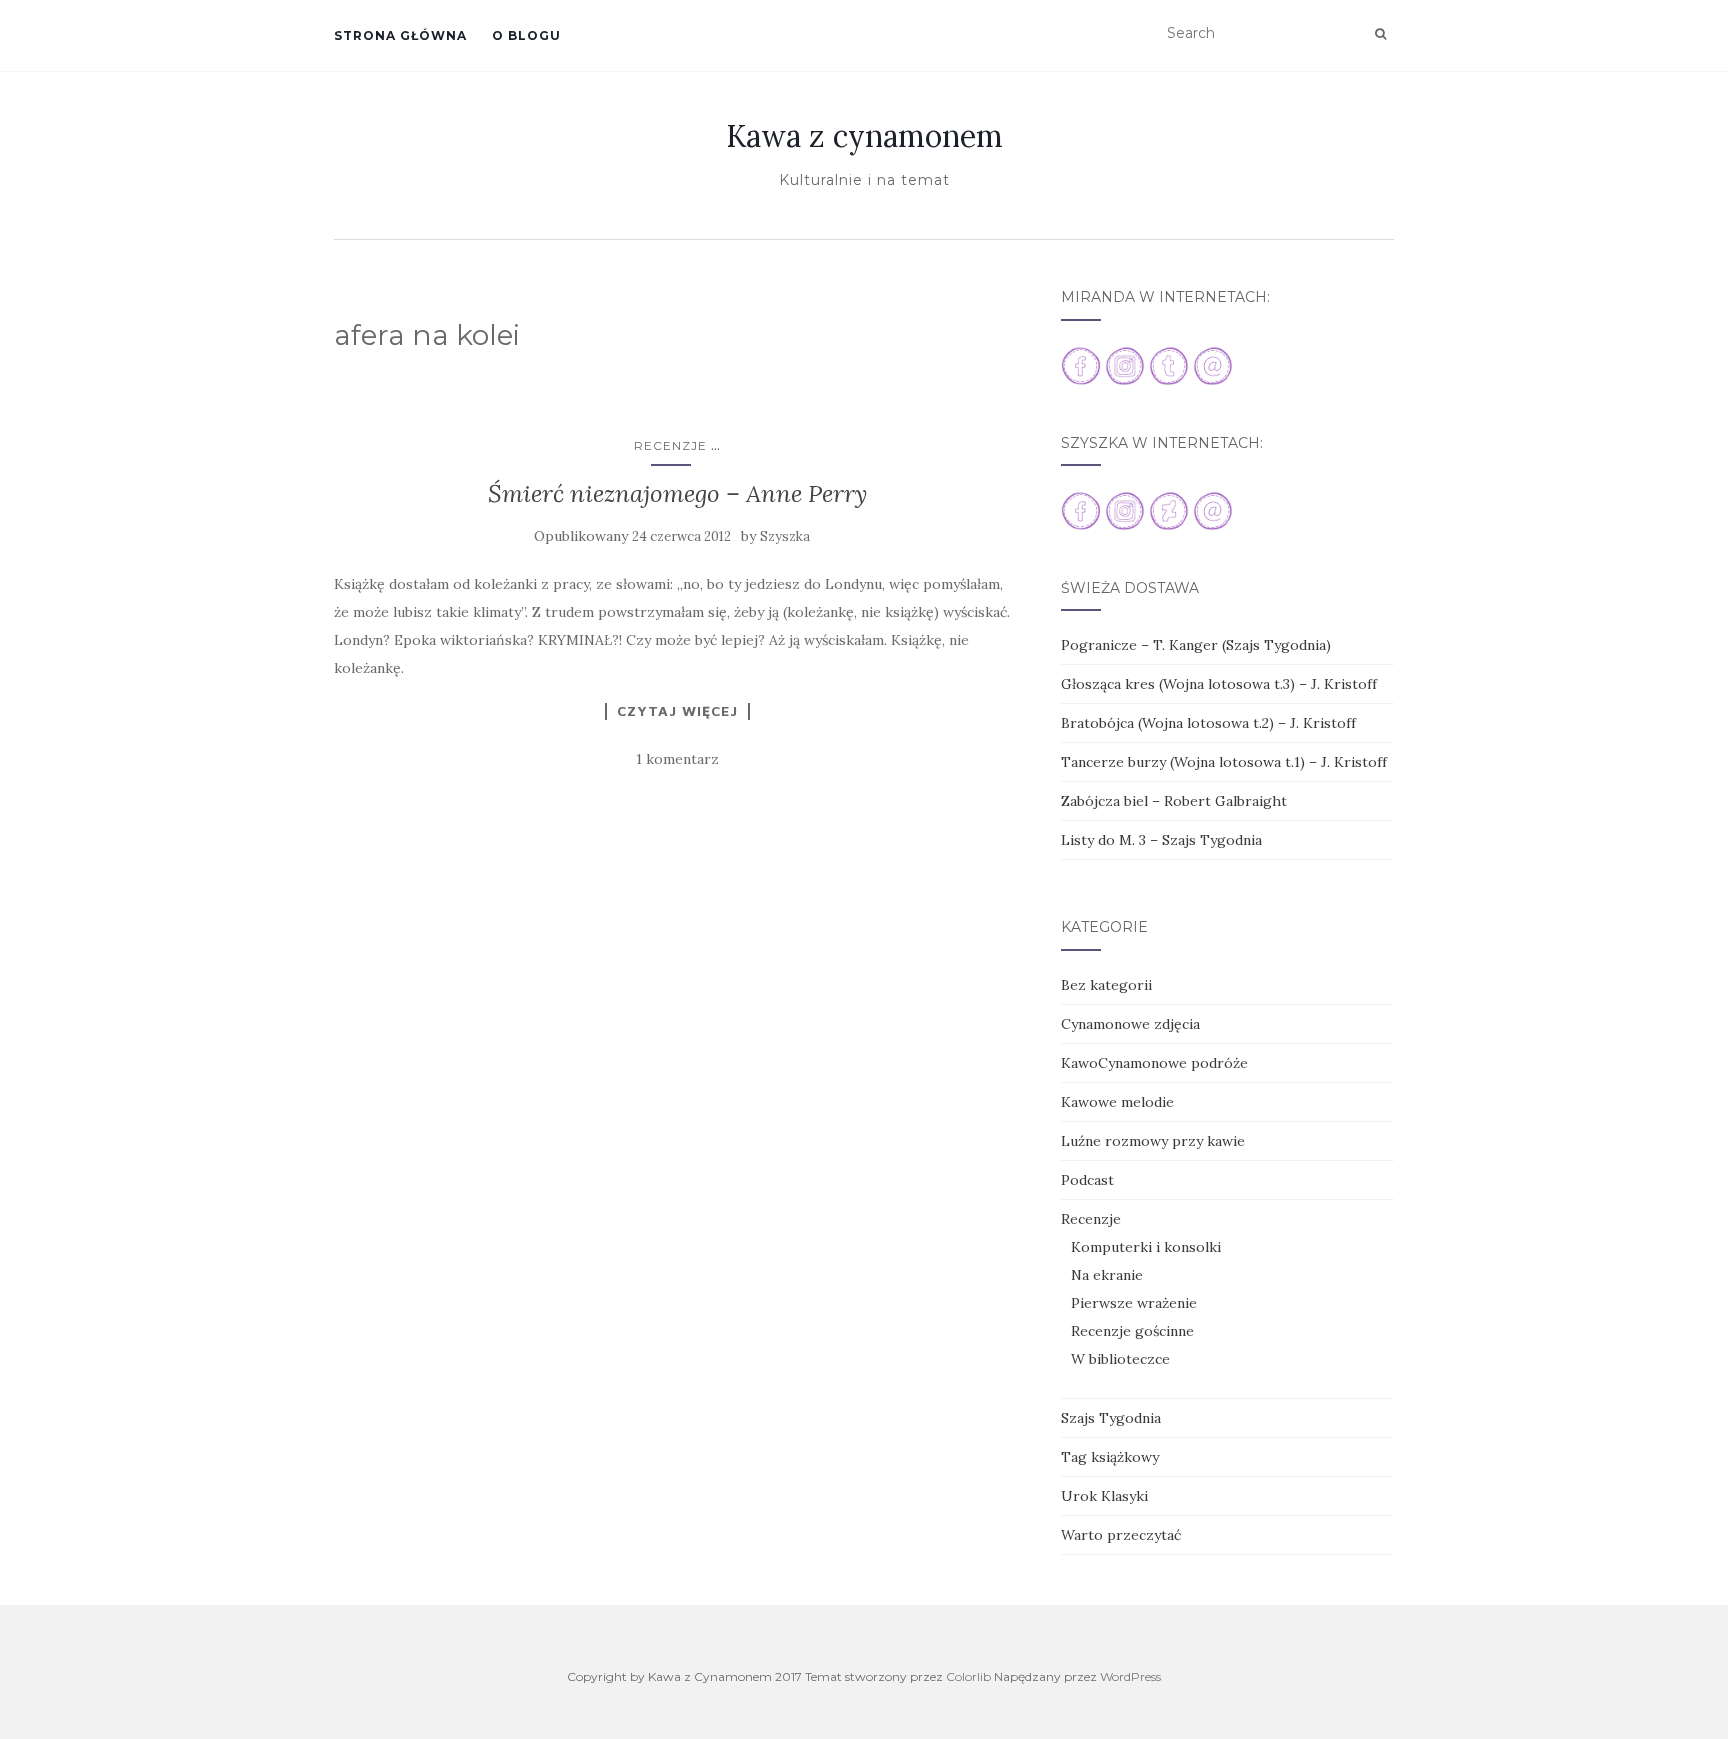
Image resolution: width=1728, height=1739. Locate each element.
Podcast (1087, 1180)
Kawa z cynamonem (864, 136)
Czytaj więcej (677, 711)
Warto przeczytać (1121, 1535)
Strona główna (400, 35)
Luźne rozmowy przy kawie (1153, 1141)
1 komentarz (677, 759)
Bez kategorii (1106, 985)
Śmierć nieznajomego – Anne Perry (677, 493)
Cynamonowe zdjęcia (1130, 1024)
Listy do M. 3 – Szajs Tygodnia (1161, 840)
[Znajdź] (1380, 34)
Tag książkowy (1110, 1457)
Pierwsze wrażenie (1134, 1303)
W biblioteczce (1120, 1359)
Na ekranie (1107, 1275)
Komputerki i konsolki (1146, 1247)
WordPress (1130, 1676)
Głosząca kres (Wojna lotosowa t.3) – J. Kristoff (1219, 684)
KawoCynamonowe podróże (1154, 1063)
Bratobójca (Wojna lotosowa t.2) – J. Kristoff (1208, 723)
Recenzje (670, 445)
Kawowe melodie (1117, 1102)
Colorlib (968, 1676)
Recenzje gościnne (1132, 1331)
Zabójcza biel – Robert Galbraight (1174, 801)
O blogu (526, 35)
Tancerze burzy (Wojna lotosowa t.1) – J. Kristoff (1224, 762)
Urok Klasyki (1104, 1496)
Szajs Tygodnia (1111, 1418)
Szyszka (785, 536)
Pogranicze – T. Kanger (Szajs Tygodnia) (1196, 645)
